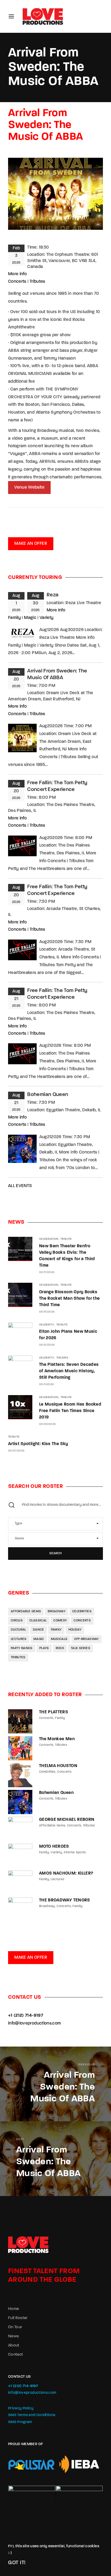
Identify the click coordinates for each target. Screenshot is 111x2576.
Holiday (75, 1630)
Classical (38, 1621)
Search (55, 1553)
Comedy (60, 1621)
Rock (60, 1648)
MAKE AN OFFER (31, 544)
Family (14, 618)
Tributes (37, 282)
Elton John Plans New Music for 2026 (68, 1335)
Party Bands (22, 1648)
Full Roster (18, 2318)
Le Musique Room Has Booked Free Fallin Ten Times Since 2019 (70, 1411)
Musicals (59, 1639)
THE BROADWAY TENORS (65, 1900)
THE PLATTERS (53, 1712)
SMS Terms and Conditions (32, 2415)
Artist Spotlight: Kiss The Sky (38, 1444)
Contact (15, 2355)
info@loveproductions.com (34, 2023)
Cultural (18, 1630)
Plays (44, 1648)
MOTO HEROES (54, 1847)
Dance (39, 1630)
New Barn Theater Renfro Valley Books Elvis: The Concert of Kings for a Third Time (67, 1256)
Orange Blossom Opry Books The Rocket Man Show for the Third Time (69, 1299)
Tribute (66, 1239)
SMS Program (20, 2422)
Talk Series (81, 1648)
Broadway (57, 1611)
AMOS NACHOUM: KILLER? (66, 1873)
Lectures (19, 1639)
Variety (46, 618)
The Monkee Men (57, 1739)
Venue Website (29, 488)
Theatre (62, 1358)
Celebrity (47, 1325)
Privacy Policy (21, 2408)
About (14, 2346)
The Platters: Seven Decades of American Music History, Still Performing (69, 1371)
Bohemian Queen (48, 1095)
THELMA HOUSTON (58, 1766)
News (13, 2336)
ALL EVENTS (20, 1186)
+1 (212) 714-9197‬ (26, 2016)
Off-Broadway (86, 1639)
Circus (17, 1621)
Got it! (17, 2563)
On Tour (15, 2327)
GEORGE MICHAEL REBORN (67, 1820)
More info (17, 274)
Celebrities (82, 1611)
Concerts (17, 282)
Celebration (49, 1239)
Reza (53, 595)
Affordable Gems (26, 1611)
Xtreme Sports (75, 1853)
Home (13, 2309)
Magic (30, 618)
